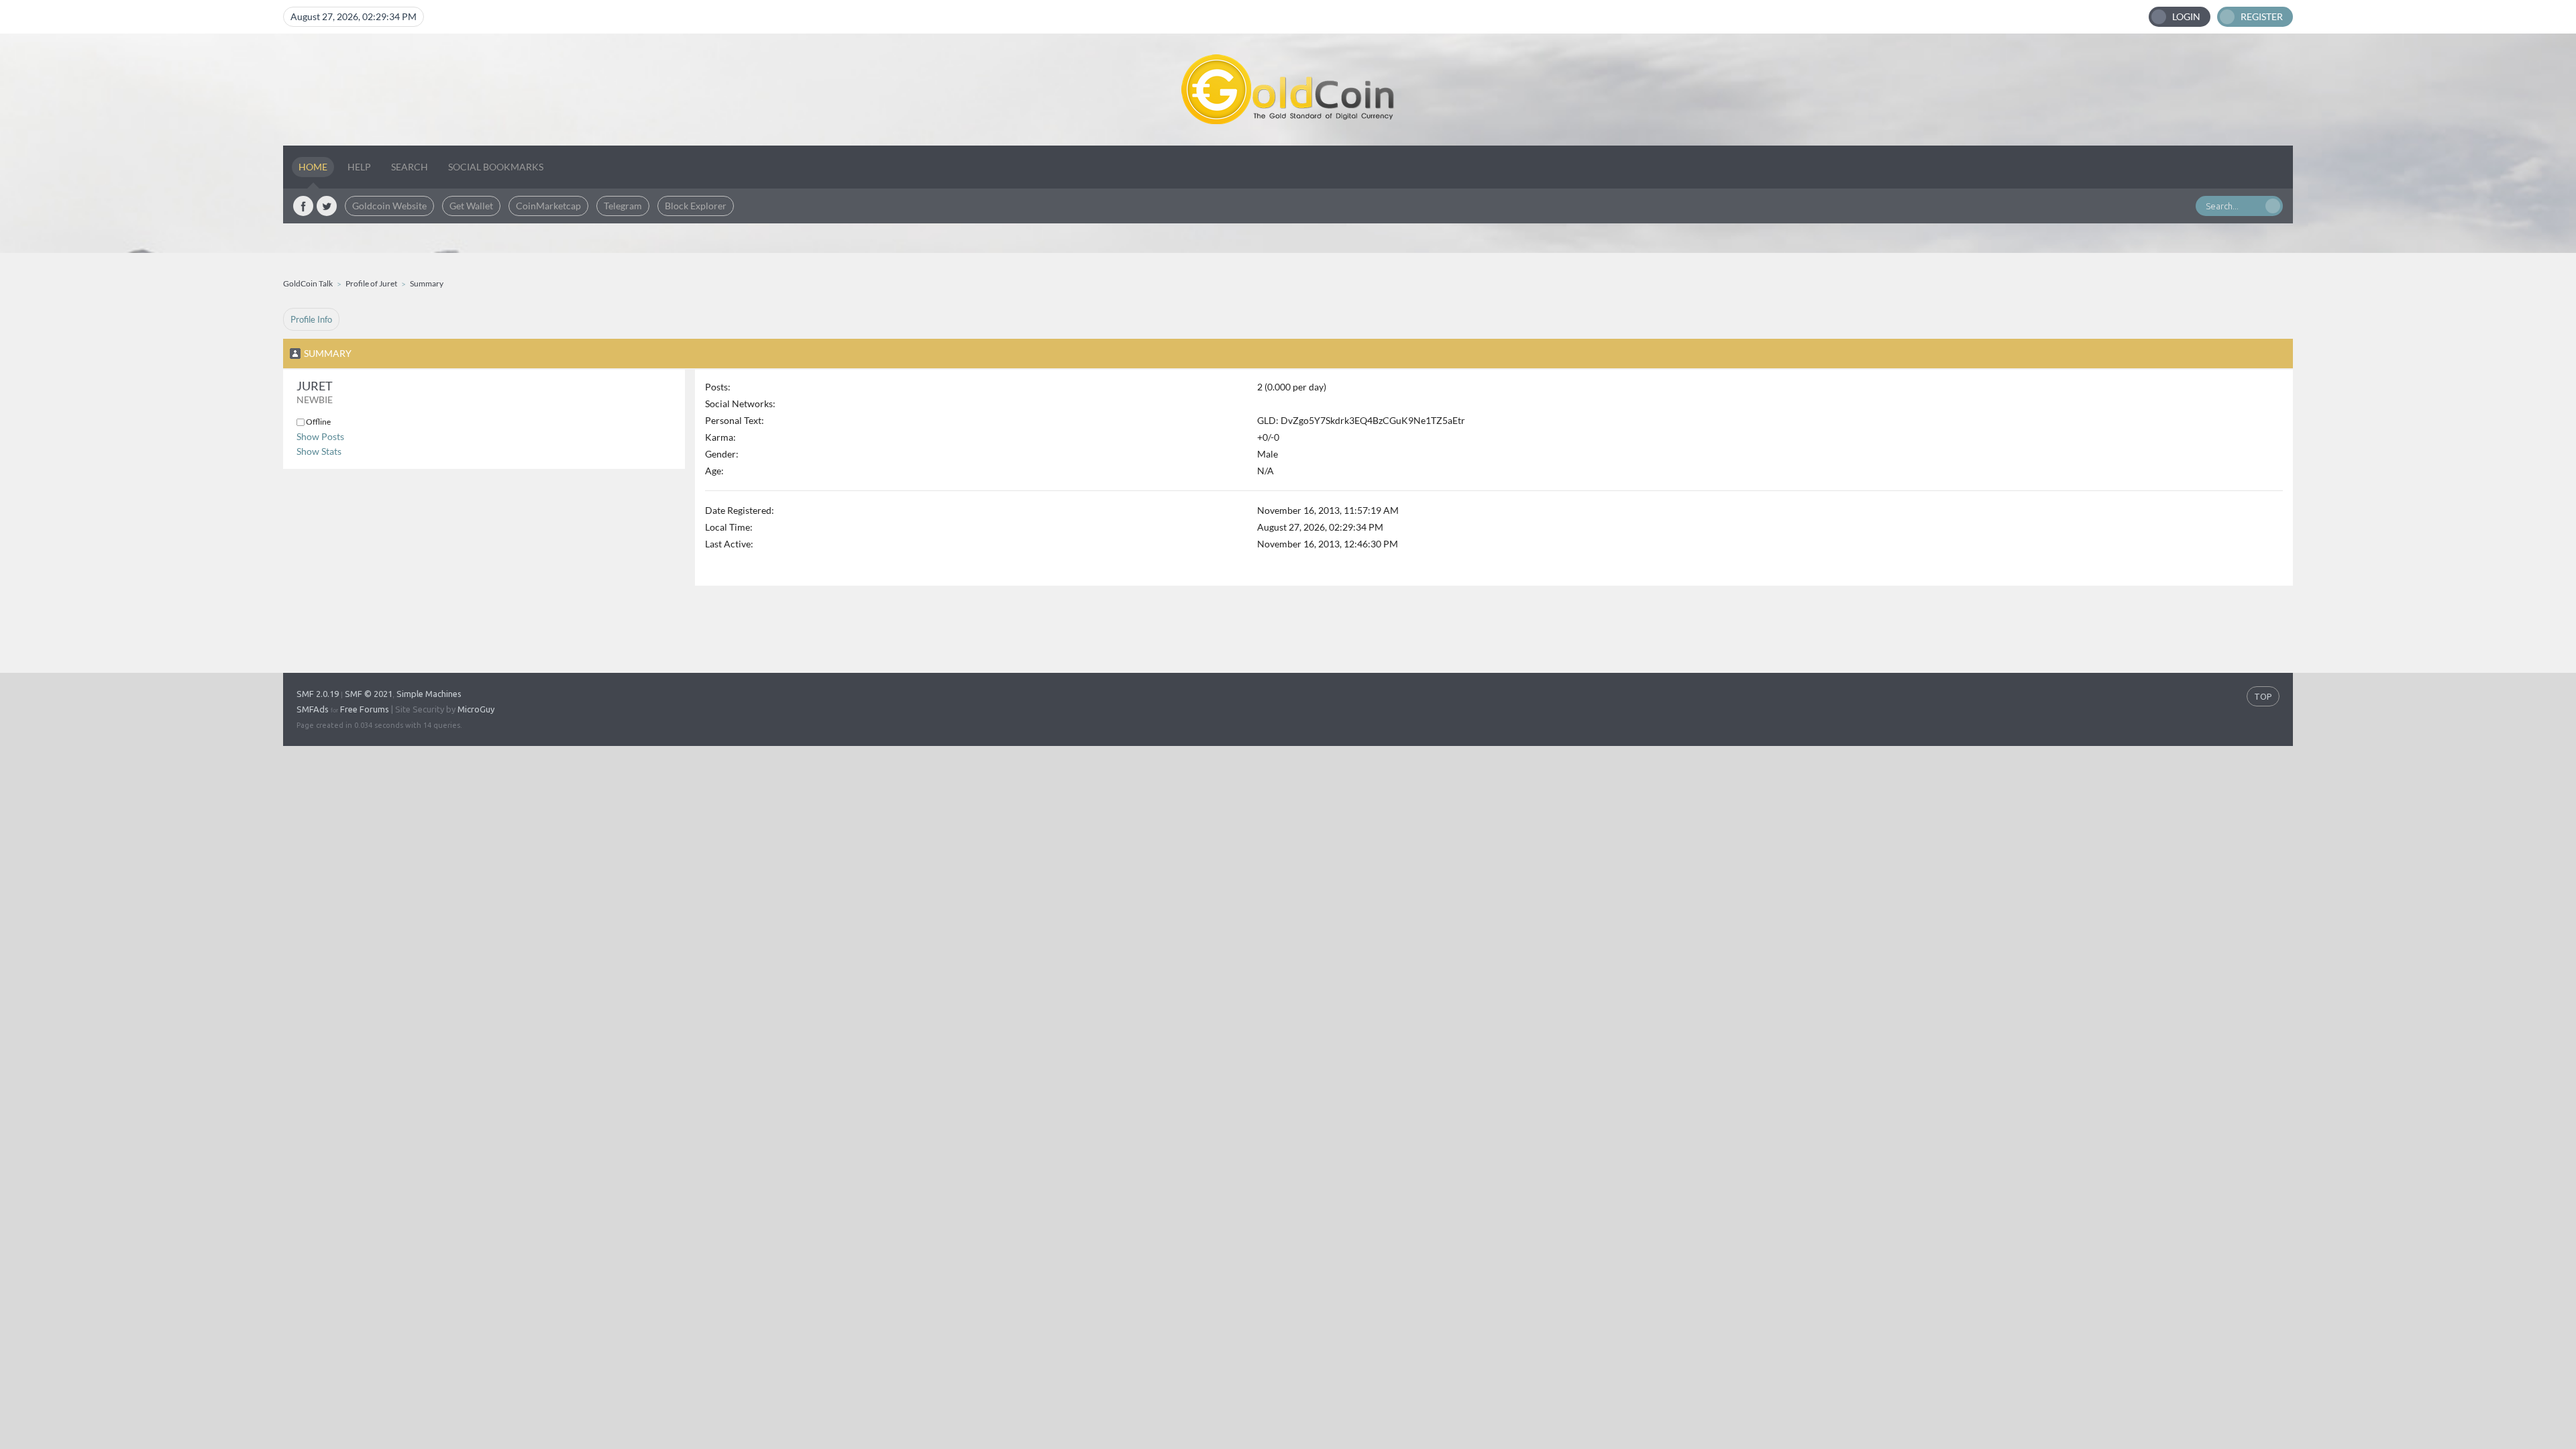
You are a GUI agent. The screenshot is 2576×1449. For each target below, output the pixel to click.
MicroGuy (476, 709)
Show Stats (319, 451)
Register (2262, 16)
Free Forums (365, 709)
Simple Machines (429, 694)
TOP (2263, 696)
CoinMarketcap (548, 206)
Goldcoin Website (389, 206)
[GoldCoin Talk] (1288, 90)
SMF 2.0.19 (318, 694)
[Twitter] (327, 206)
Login (2186, 16)
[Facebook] (303, 206)
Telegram (623, 206)
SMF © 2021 (369, 694)
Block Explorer (696, 206)
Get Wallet (471, 206)
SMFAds (313, 709)
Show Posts (320, 436)
